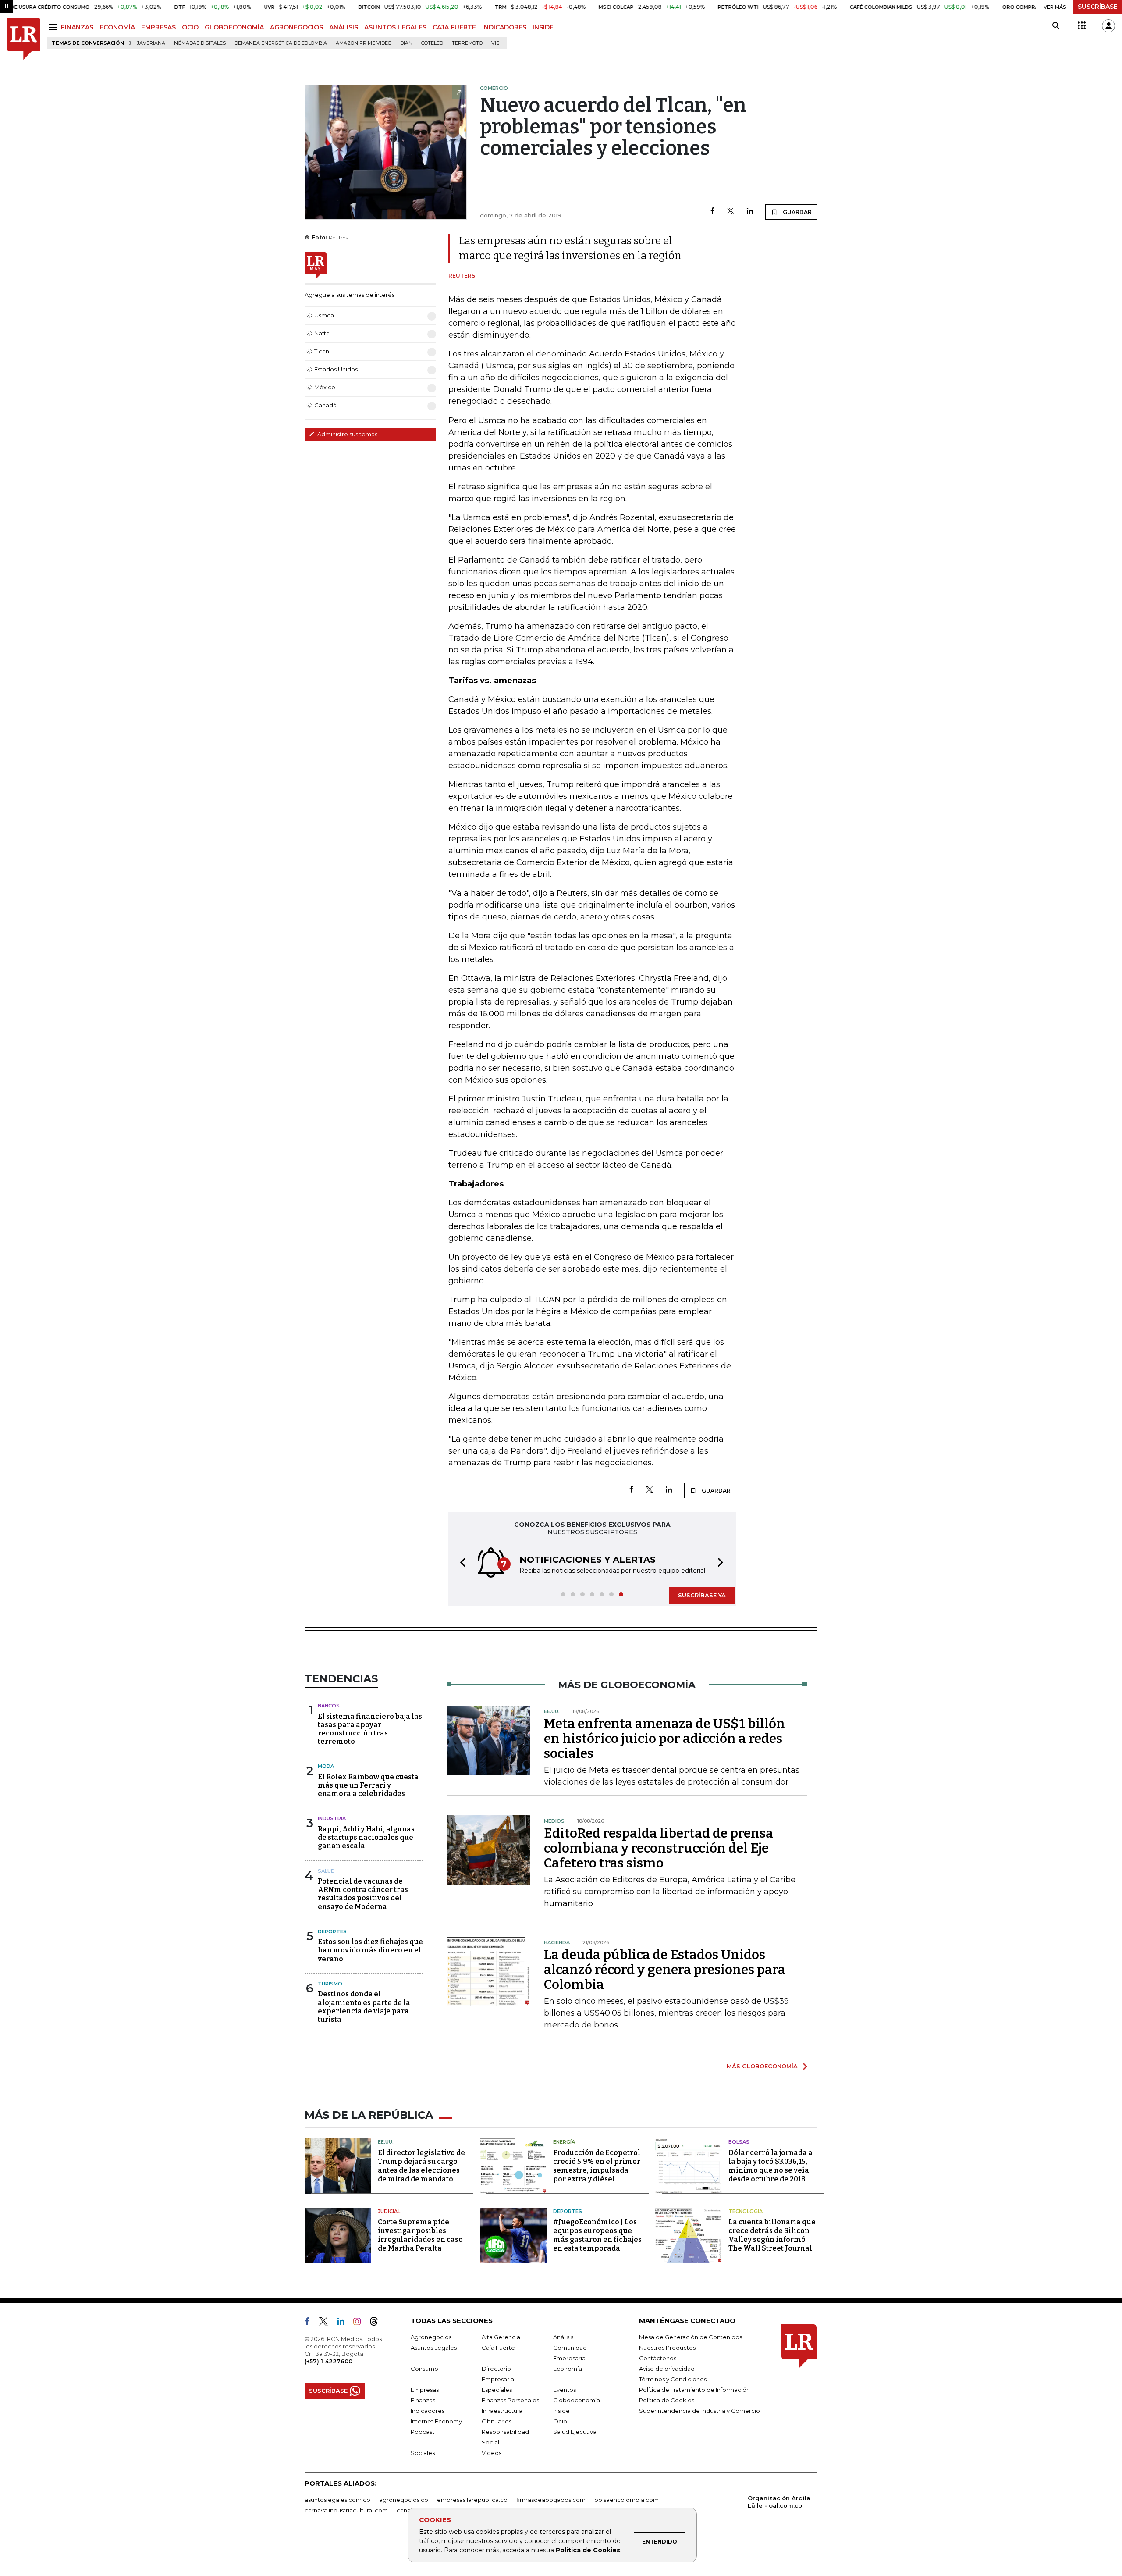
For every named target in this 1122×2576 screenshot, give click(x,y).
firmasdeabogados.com (551, 2500)
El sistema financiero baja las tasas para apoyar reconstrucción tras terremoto (370, 1729)
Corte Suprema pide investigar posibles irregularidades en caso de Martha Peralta (420, 2235)
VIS (495, 43)
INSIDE (543, 27)
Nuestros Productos (667, 2348)
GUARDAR (797, 212)
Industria (332, 1818)
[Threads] (377, 2323)
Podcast (423, 2432)
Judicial (389, 2211)
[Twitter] (731, 212)
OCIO (190, 27)
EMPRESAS (158, 27)
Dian (406, 43)
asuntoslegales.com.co (337, 2500)
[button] (460, 1563)
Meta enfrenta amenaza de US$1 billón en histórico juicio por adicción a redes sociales (664, 1739)
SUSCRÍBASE (1098, 7)
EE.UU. (386, 2142)
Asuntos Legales (434, 2348)
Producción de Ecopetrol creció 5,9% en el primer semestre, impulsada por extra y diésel (597, 2166)
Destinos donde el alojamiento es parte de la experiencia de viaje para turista (364, 2007)
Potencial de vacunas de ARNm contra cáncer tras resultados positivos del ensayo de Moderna (363, 1894)
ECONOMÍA (117, 27)
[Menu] (54, 27)
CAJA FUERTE (454, 27)
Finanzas (423, 2400)
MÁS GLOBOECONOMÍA (762, 2066)
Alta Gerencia (501, 2337)
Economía (568, 2369)
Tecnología (746, 2211)
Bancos (329, 1706)
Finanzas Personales (510, 2400)
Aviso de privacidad (667, 2369)
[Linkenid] (344, 2323)
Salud (326, 1871)
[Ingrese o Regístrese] (1108, 26)
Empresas (425, 2390)
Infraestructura (502, 2411)
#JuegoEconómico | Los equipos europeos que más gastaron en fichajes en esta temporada (597, 2235)
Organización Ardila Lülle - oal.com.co (779, 2502)
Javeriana (151, 43)
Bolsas (739, 2142)
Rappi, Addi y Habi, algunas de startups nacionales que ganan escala (366, 1837)
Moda (326, 1766)
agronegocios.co (404, 2500)
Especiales (497, 2390)
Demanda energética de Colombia (281, 43)
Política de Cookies (588, 2550)
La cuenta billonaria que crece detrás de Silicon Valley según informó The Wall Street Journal (772, 2235)
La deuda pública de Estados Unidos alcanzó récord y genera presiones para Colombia (665, 1970)
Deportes (332, 1931)
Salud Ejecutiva (575, 2432)
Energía (564, 2142)
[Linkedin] (750, 212)
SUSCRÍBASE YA (702, 1595)
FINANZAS (77, 27)
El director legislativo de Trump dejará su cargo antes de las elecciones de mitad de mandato (421, 2166)
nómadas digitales (200, 43)
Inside (561, 2411)
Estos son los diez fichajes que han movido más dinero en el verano (370, 1950)
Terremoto (467, 43)
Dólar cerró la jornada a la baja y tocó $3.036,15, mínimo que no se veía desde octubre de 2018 (770, 2166)
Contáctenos (658, 2358)
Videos (492, 2453)
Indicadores (428, 2411)
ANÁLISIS (344, 27)
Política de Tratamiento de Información (694, 2390)
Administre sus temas (347, 434)
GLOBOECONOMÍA (234, 27)
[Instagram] (360, 2323)
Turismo (330, 1984)
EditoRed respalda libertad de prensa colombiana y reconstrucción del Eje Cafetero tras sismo (659, 1848)
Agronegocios (431, 2337)
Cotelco (432, 43)
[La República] (23, 39)
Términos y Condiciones (673, 2379)
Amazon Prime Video (364, 43)
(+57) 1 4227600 (328, 2361)
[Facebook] (712, 212)
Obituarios (497, 2421)
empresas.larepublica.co (472, 2500)
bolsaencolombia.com (627, 2500)
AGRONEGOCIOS (296, 27)
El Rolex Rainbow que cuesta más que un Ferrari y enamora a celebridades (368, 1785)
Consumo (424, 2369)
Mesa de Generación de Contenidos (691, 2337)
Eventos (565, 2390)
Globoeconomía (577, 2400)
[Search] (1056, 26)
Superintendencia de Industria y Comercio (699, 2411)
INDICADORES (504, 27)
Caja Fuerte (498, 2348)
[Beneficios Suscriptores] (1082, 26)
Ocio (560, 2421)
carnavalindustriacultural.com (346, 2510)
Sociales (423, 2453)
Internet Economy (436, 2421)
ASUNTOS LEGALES (395, 27)
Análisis (563, 2337)
